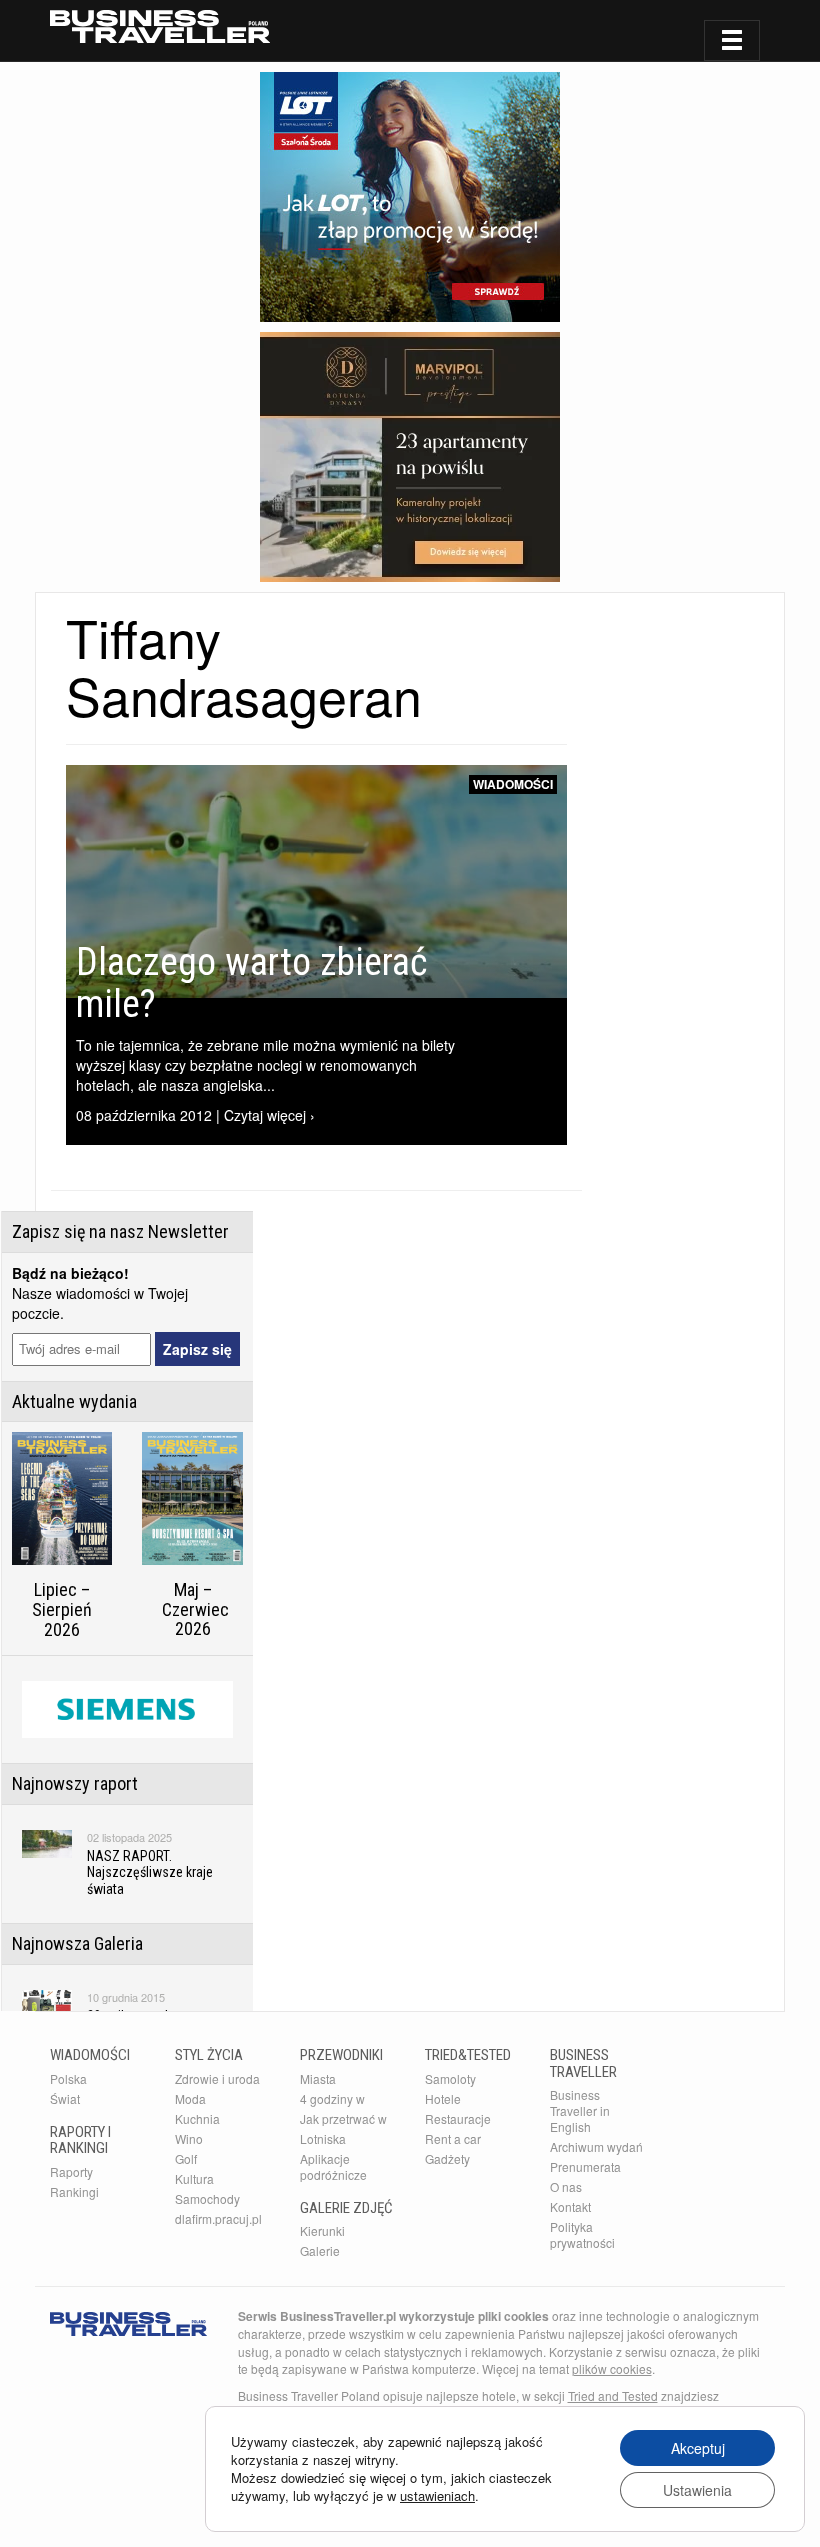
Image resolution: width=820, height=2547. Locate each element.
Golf (186, 2158)
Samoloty (450, 2078)
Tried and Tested (613, 2395)
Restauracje (458, 2118)
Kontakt (570, 2206)
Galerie (320, 2250)
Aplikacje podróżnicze (333, 2166)
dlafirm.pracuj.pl (218, 2218)
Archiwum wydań (596, 2146)
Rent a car (453, 2138)
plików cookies (612, 2368)
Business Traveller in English (580, 2110)
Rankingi (74, 2191)
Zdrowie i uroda (217, 2078)
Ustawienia (697, 2490)
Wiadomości (513, 784)
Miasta (318, 2078)
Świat (65, 2098)
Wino (189, 2138)
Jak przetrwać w (343, 2118)
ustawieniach (437, 2496)
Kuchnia (197, 2118)
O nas (566, 2186)
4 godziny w (332, 2098)
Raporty (71, 2171)
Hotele (443, 2098)
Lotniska (323, 2138)
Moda (190, 2098)
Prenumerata (585, 2166)
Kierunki (322, 2230)
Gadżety (447, 2158)
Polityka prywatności (582, 2234)
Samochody (207, 2198)
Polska (68, 2078)
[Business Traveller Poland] (160, 26)
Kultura (194, 2178)
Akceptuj (698, 2448)
